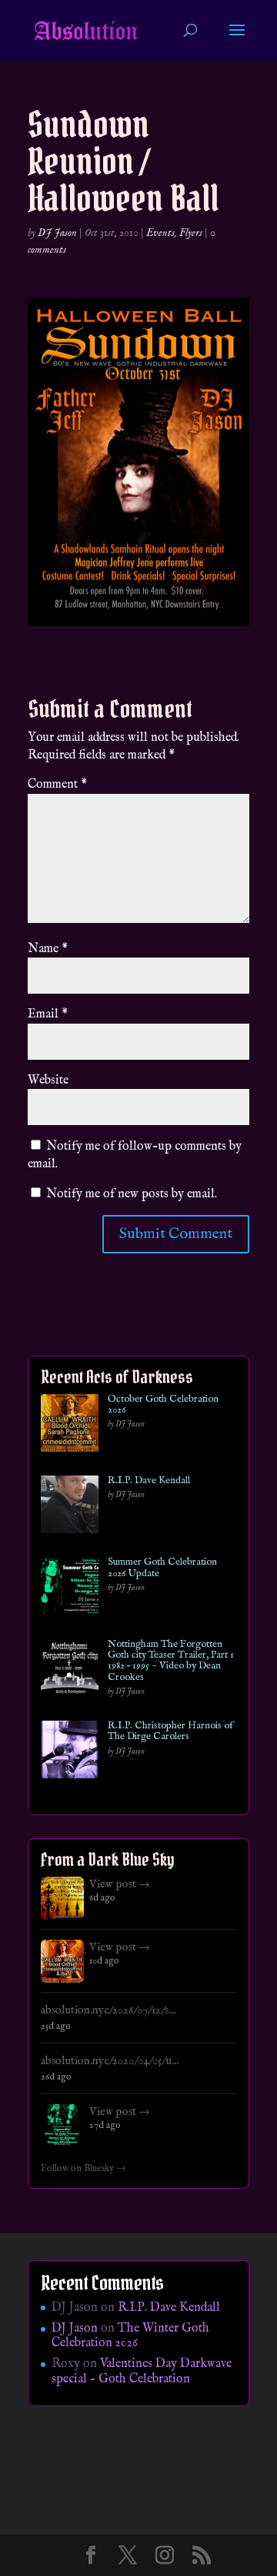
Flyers (191, 233)
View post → (120, 1884)
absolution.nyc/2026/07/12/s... (108, 2010)
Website (48, 1081)
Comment (57, 785)
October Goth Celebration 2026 (163, 1405)
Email (48, 1014)
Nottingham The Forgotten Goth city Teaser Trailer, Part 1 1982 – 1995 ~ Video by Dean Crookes (171, 1661)
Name (48, 949)
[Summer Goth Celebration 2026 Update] (70, 1589)
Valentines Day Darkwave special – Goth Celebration (142, 2371)
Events (160, 233)
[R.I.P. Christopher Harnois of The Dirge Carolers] (70, 1753)
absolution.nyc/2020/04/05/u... (110, 2061)
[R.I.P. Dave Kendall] (70, 1507)
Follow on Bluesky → (83, 2169)
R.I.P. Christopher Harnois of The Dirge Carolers (170, 1732)
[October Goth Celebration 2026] (70, 1426)
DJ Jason (57, 233)
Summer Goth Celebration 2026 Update (162, 1568)
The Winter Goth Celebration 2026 (130, 2336)
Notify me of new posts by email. (132, 1194)
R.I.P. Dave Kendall (149, 1481)
